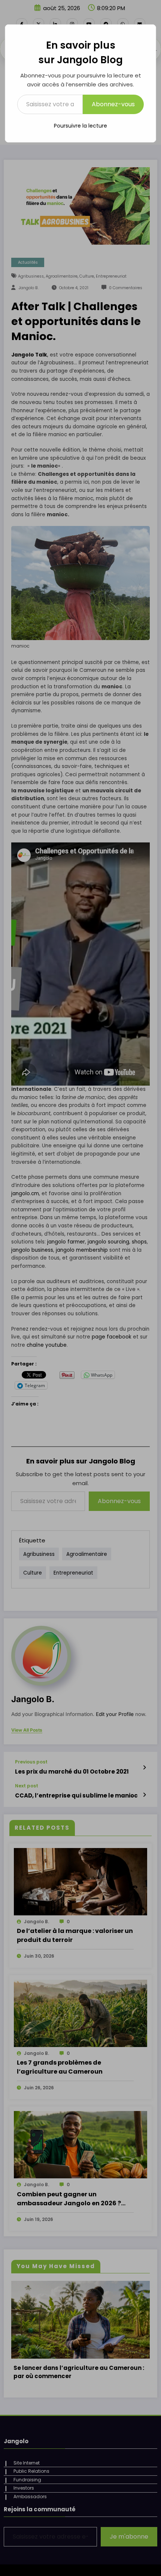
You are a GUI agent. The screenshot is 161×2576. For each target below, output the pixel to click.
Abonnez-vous (113, 104)
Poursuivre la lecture (80, 126)
